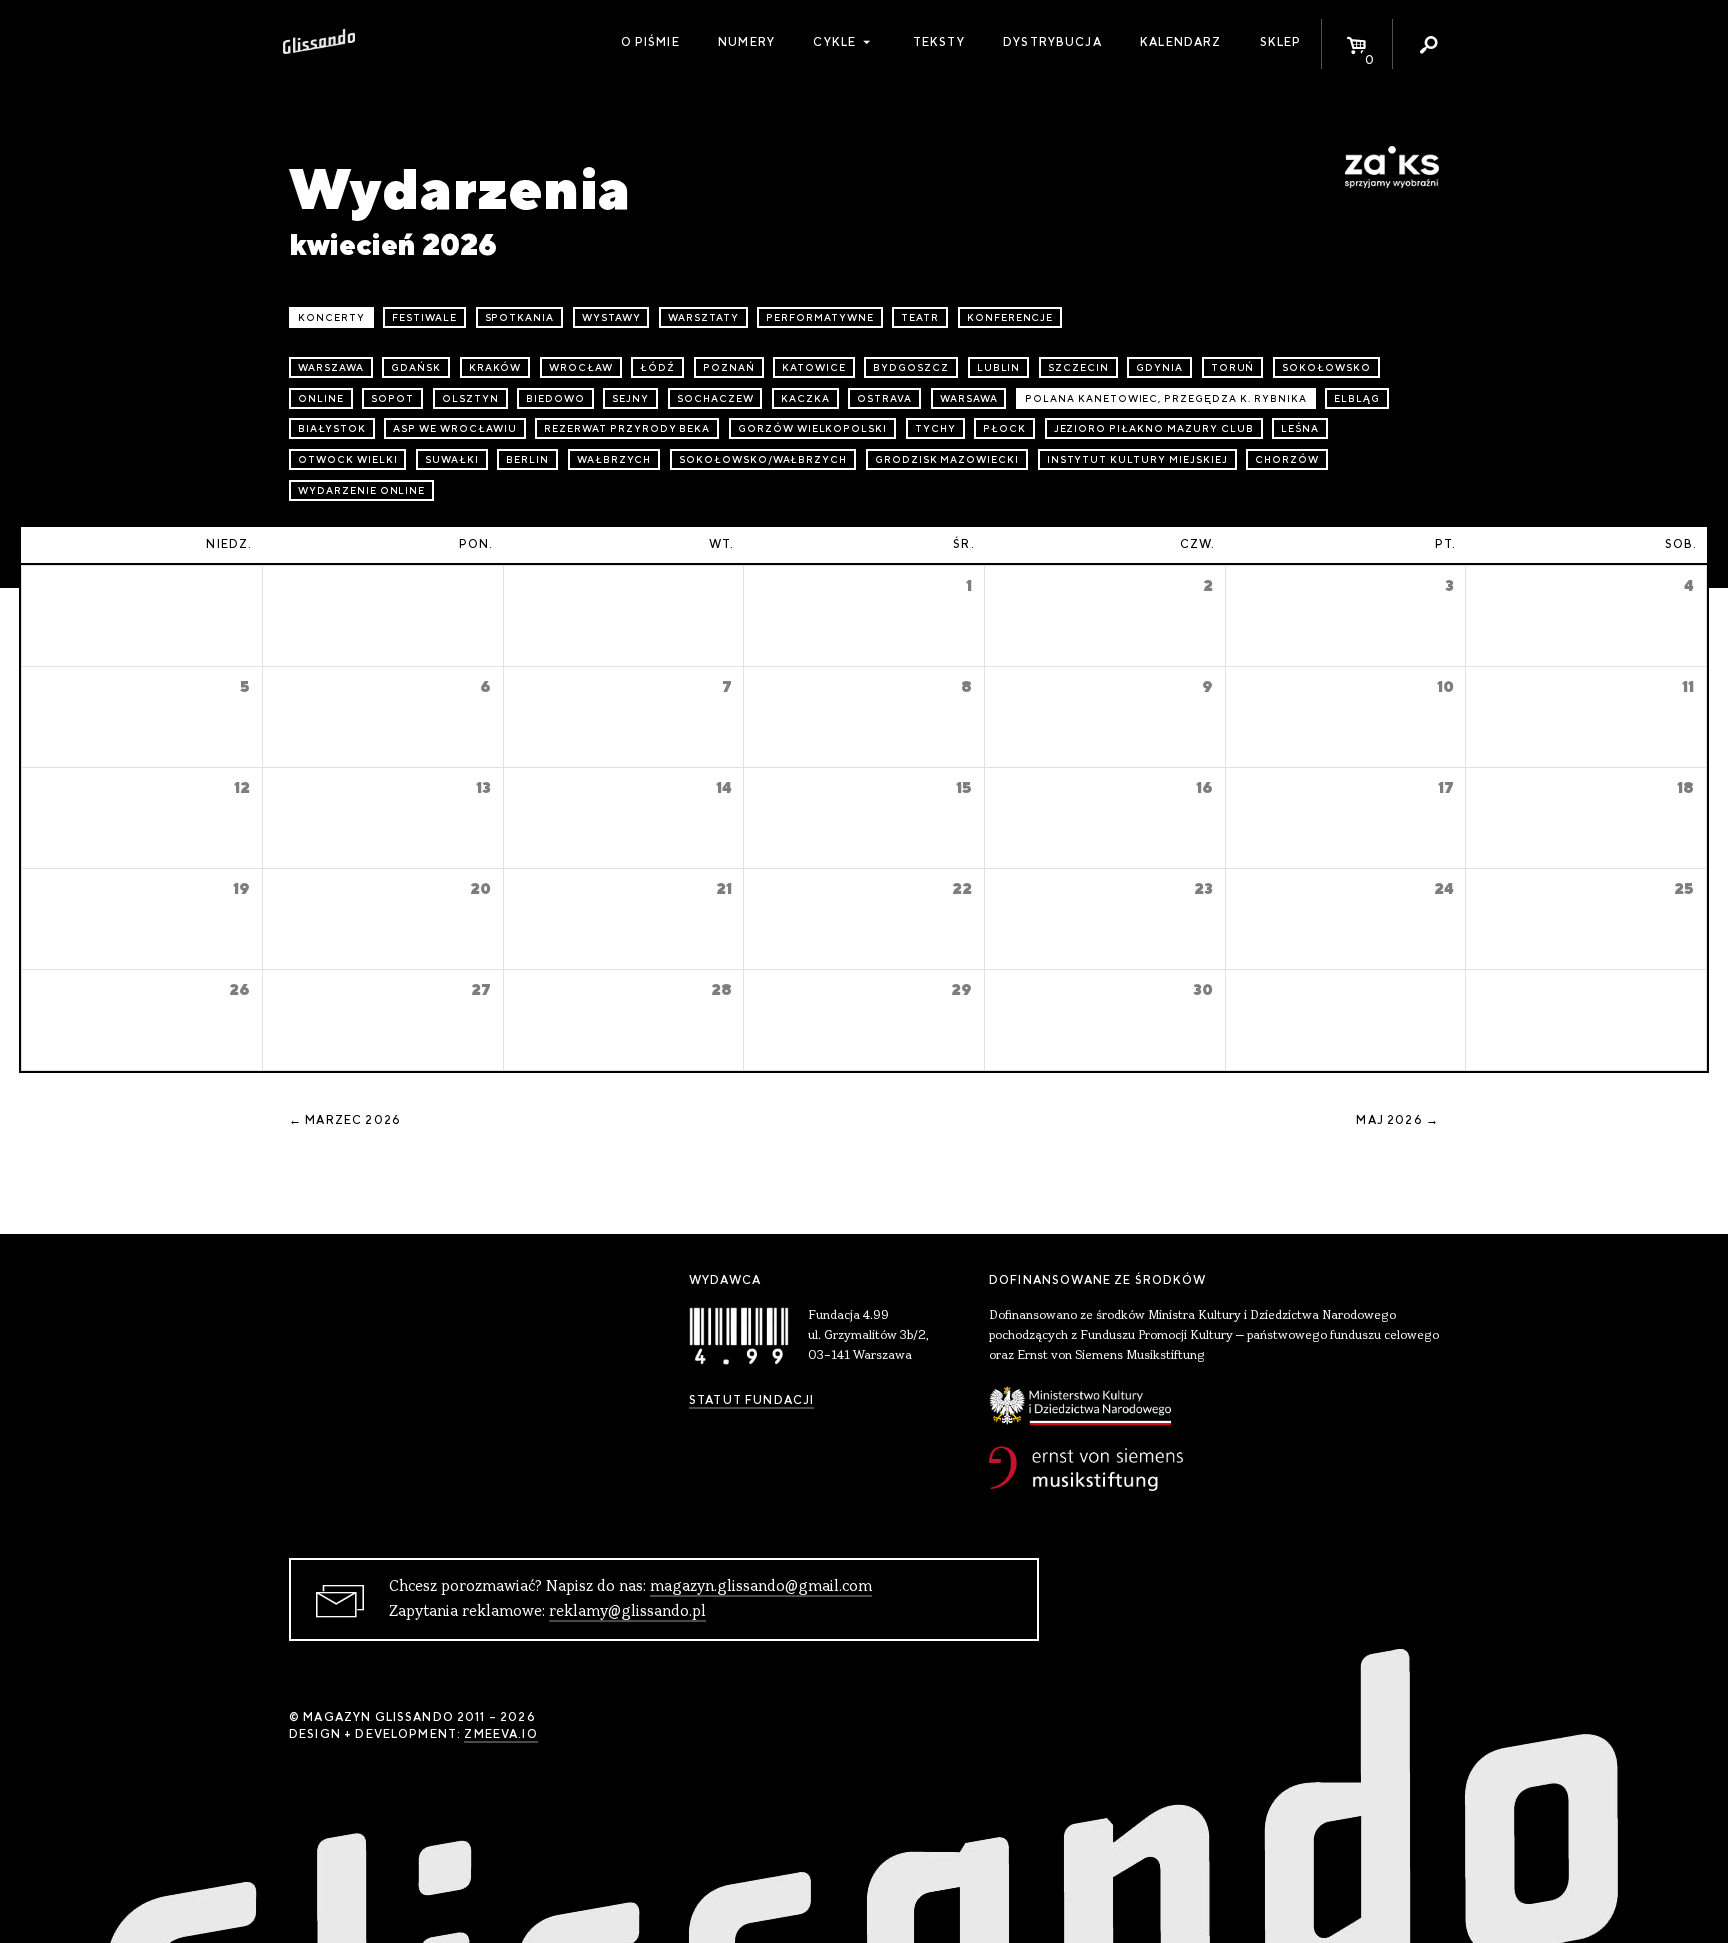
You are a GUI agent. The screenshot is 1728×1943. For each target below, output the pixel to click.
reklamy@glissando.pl (627, 1612)
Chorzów (1287, 459)
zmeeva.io (500, 1734)
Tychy (935, 428)
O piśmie (650, 42)
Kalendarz (1180, 42)
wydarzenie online (361, 490)
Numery (746, 42)
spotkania (520, 317)
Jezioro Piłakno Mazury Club (1154, 428)
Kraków (495, 367)
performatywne (819, 317)
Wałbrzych (614, 459)
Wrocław (581, 367)
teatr (920, 317)
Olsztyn (470, 398)
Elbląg (1357, 398)
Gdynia (1159, 367)
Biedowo (555, 398)
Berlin (527, 459)
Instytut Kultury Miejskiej (1137, 459)
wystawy (611, 317)
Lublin (999, 367)
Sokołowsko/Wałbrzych (763, 459)
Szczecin (1078, 367)
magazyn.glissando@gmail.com (761, 1587)
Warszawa (331, 367)
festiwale (424, 317)
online (321, 398)
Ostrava (884, 398)
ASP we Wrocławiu (454, 428)
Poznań (729, 367)
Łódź (657, 367)
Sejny (630, 398)
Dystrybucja (1052, 42)
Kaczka (805, 398)
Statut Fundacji (751, 1400)
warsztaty (703, 317)
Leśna (1300, 428)
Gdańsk (416, 367)
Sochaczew (715, 398)
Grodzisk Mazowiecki (947, 459)
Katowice (814, 367)
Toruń (1233, 367)
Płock (1004, 428)
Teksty (939, 42)
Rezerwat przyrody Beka (627, 428)
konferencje (1010, 317)
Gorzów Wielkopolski (812, 428)
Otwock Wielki (347, 459)
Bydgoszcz (911, 367)
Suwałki (452, 459)
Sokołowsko (1326, 367)
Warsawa (969, 398)
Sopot (392, 398)
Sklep (1281, 42)
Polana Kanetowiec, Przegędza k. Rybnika (1165, 398)
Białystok (332, 428)
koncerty (331, 317)
